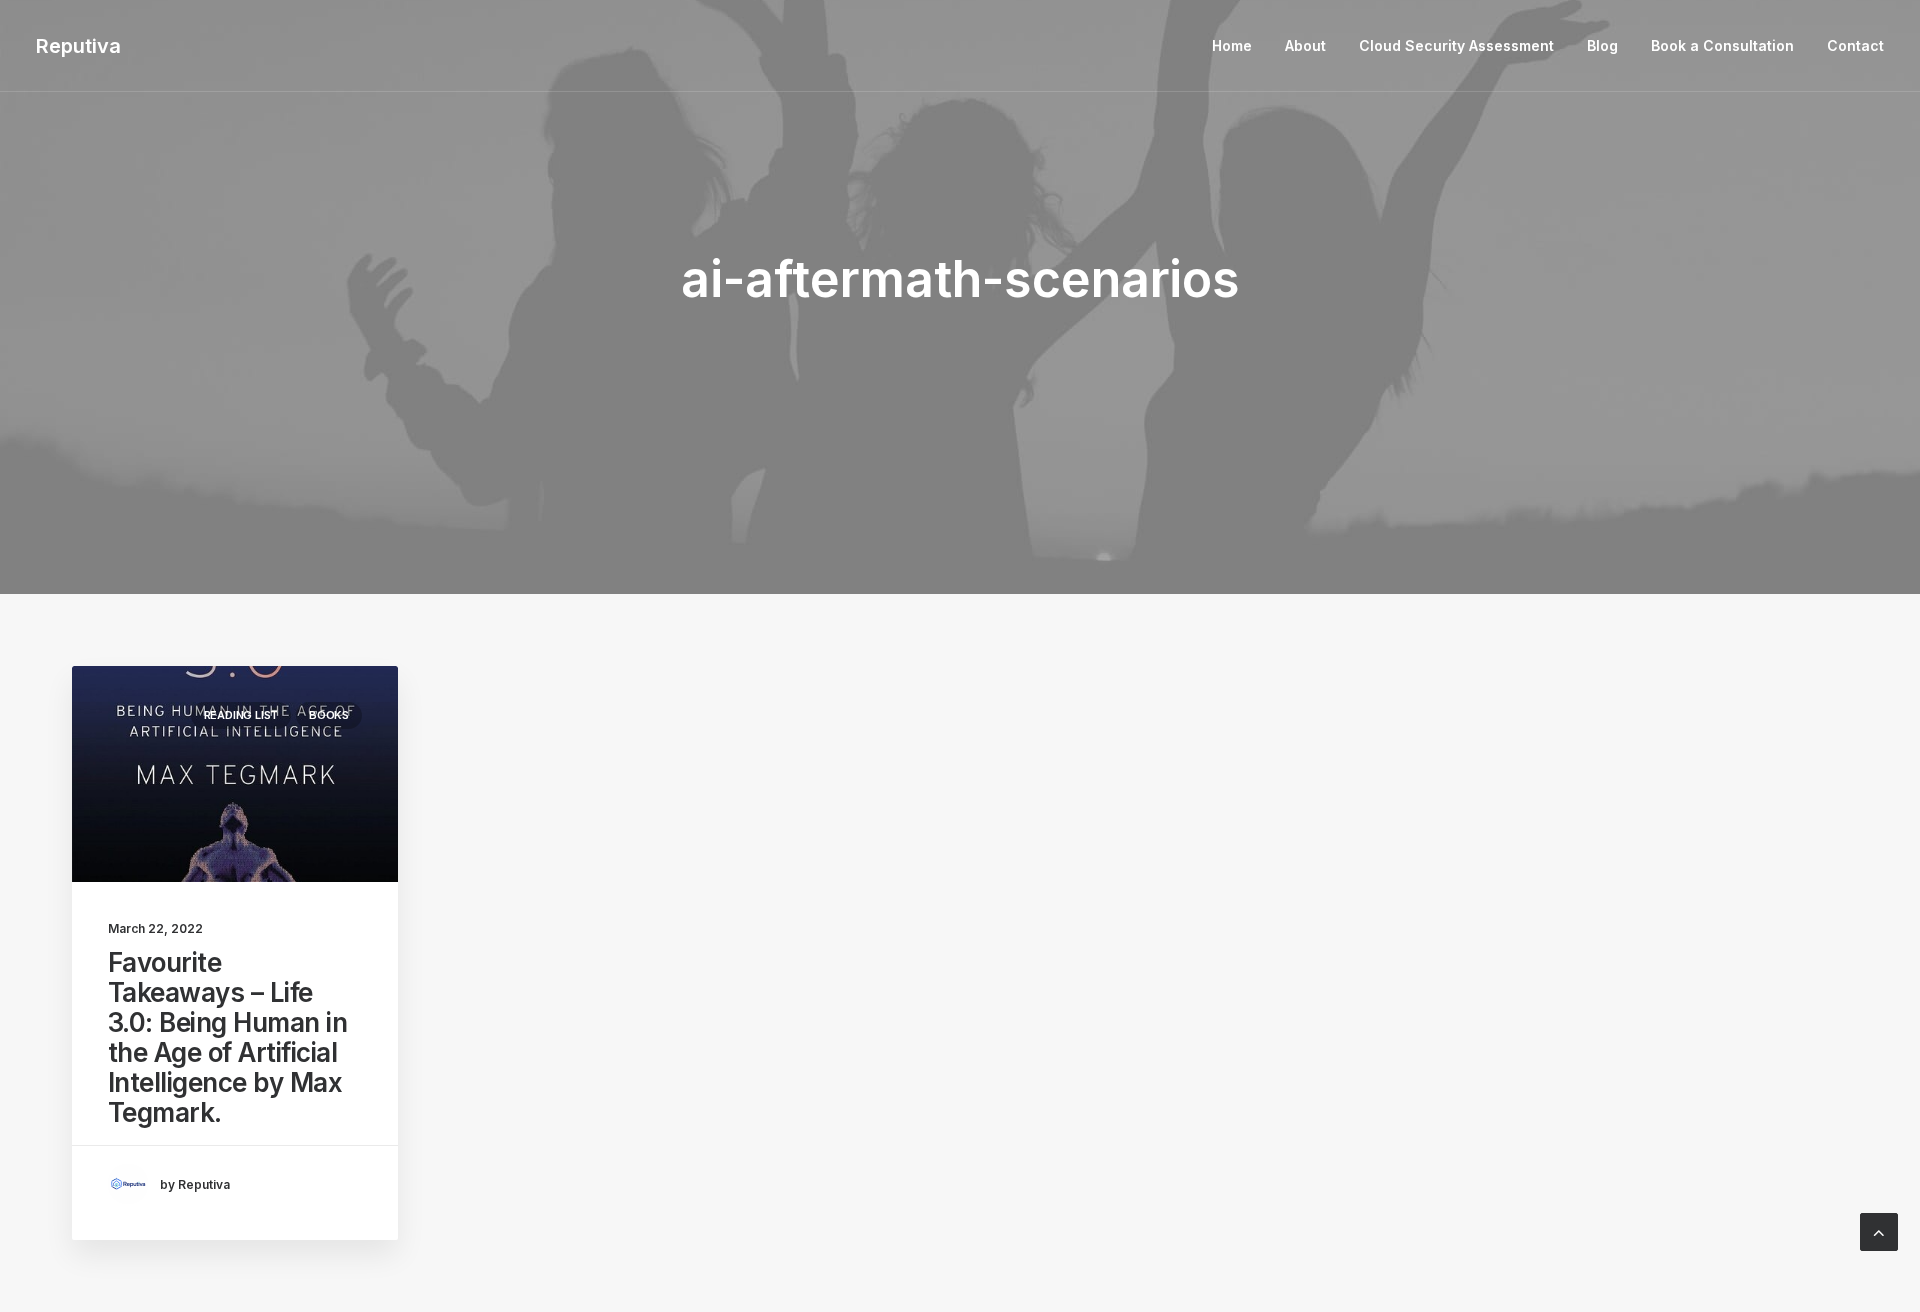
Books (329, 715)
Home (1232, 45)
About (1305, 45)
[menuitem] (1239, 46)
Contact (1855, 45)
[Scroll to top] (1879, 1230)
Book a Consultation (1722, 45)
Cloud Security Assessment (1456, 45)
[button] (235, 774)
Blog (1602, 45)
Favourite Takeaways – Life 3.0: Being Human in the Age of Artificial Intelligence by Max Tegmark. (227, 1037)
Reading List (241, 715)
